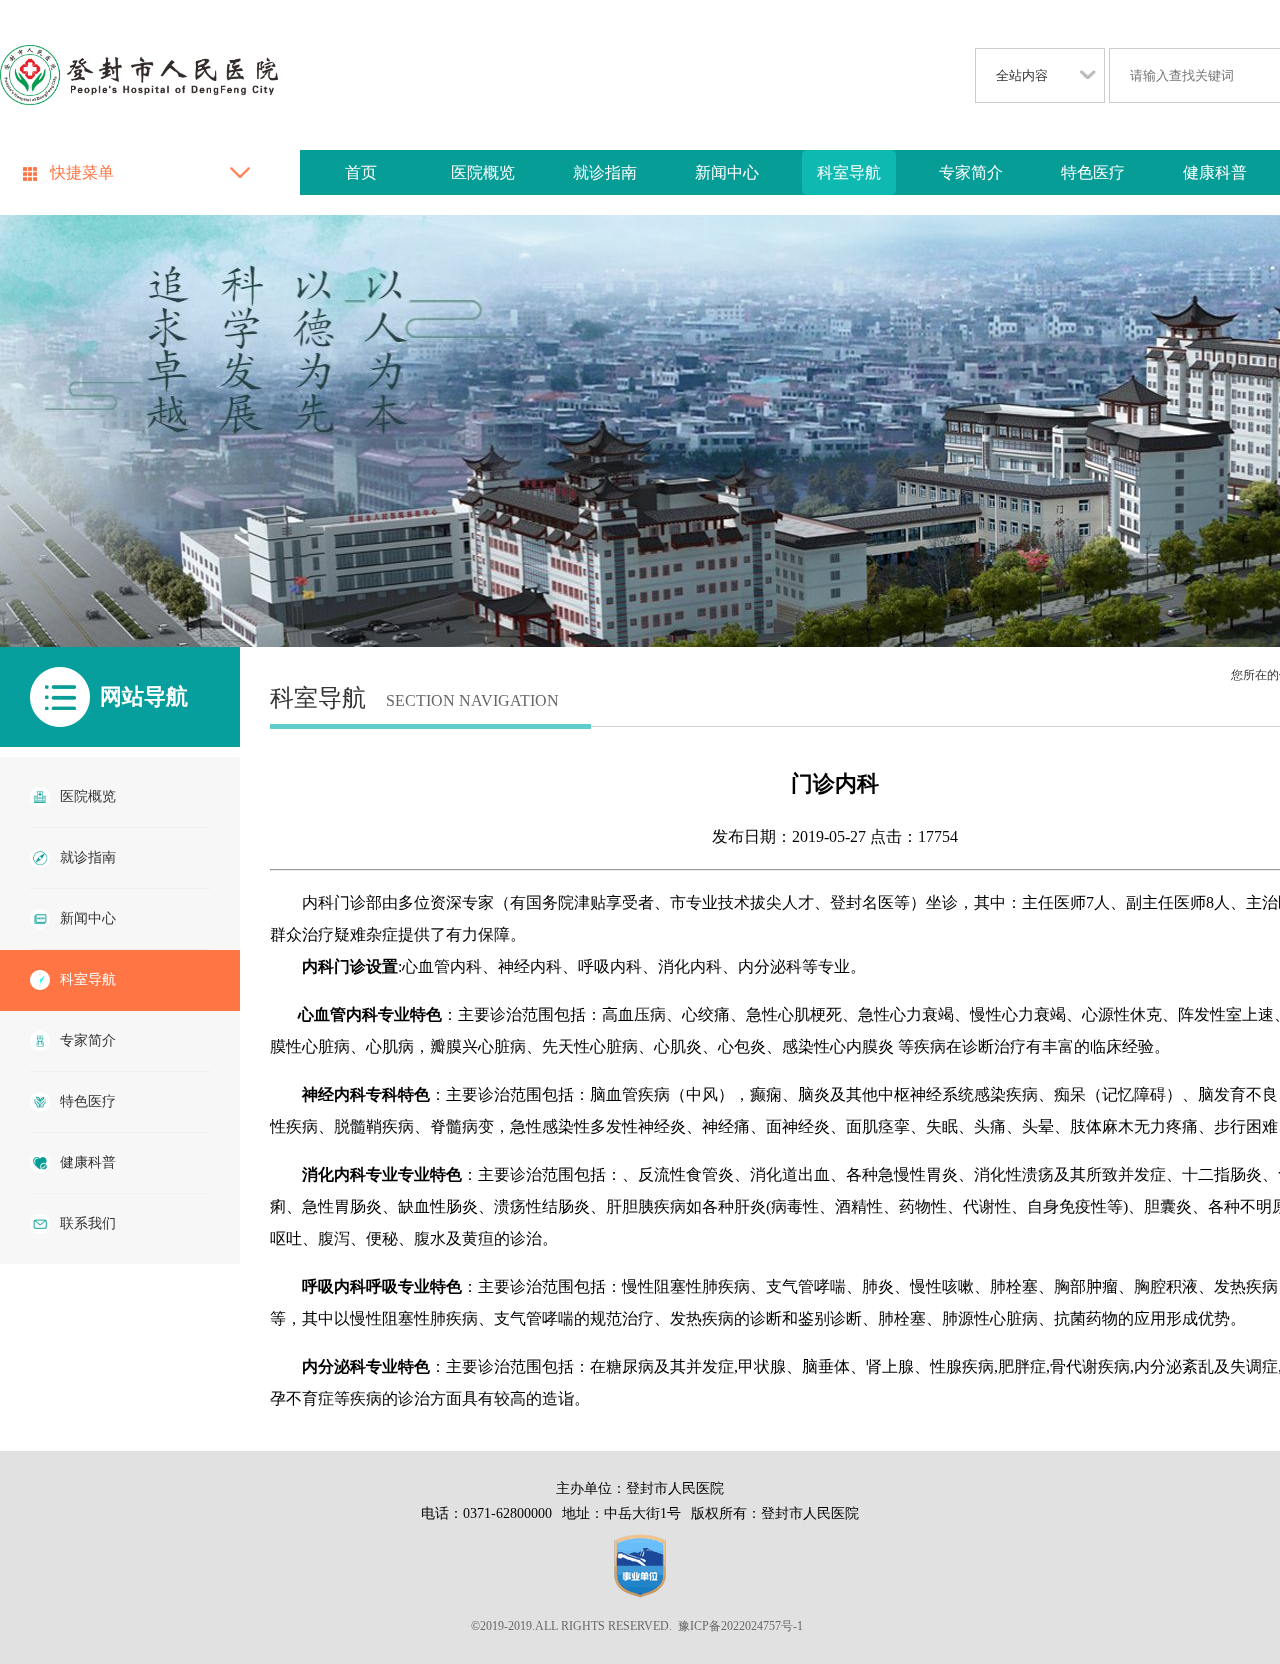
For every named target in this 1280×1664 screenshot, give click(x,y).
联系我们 (88, 1223)
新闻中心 (727, 172)
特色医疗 (1093, 172)
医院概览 (483, 172)
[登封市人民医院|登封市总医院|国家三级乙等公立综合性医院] (139, 77)
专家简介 (971, 172)
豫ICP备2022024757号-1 (740, 1626)
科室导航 (849, 172)
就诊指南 (605, 172)
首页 (361, 172)
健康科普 (1215, 172)
